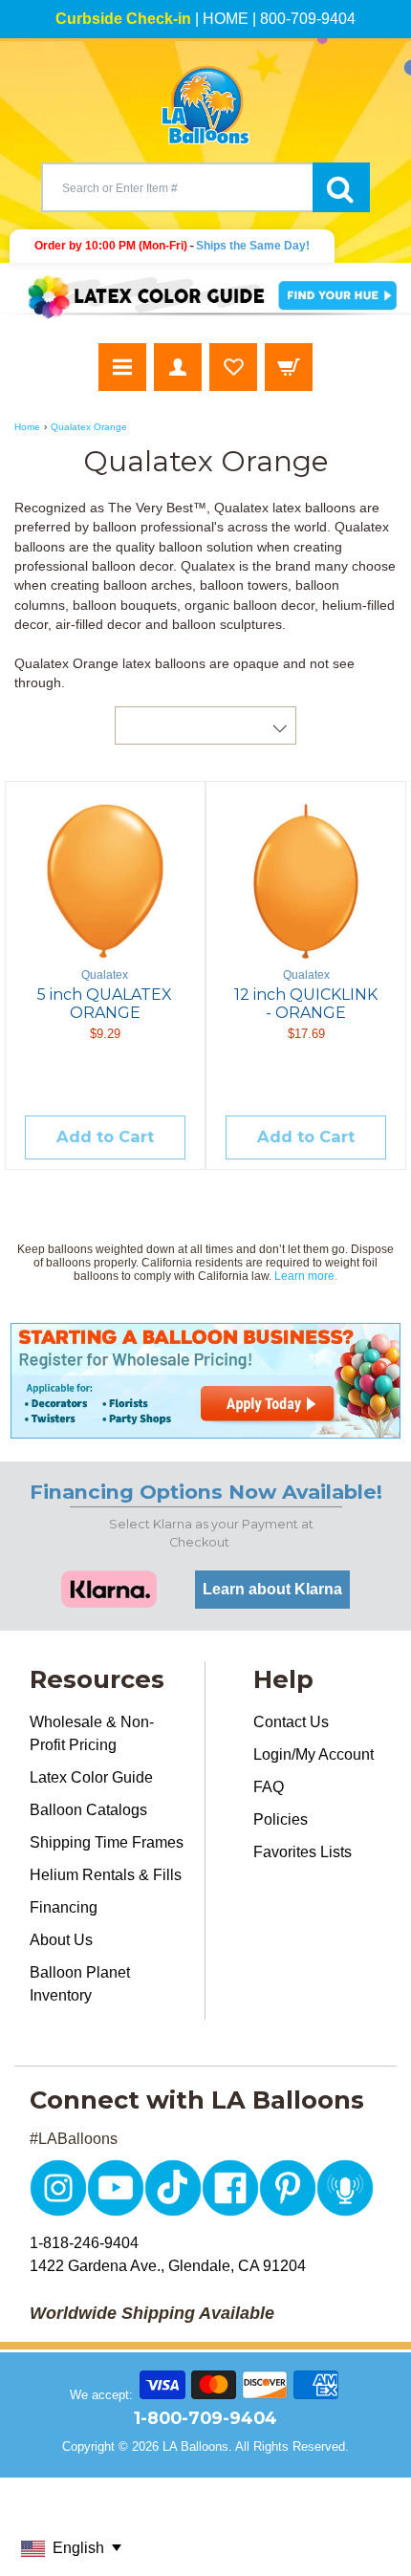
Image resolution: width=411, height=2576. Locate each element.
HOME (226, 19)
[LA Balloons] (205, 105)
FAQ (269, 1787)
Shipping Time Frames (107, 1842)
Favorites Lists (303, 1852)
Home (27, 427)
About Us (61, 1940)
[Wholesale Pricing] (205, 1380)
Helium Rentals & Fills (106, 1875)
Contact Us (291, 1722)
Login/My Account (314, 1754)
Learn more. (306, 1276)
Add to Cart (105, 1136)
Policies (281, 1819)
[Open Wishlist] (233, 367)
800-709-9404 (308, 19)
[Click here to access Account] (178, 367)
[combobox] (177, 187)
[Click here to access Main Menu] (122, 367)
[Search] (341, 187)
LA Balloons (195, 2446)
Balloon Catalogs (88, 1810)
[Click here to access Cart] (289, 367)
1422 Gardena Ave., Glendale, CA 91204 (168, 2266)
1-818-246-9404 (84, 2243)
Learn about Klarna (272, 1589)
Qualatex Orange (89, 427)
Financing (64, 1907)
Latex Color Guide (91, 1777)
